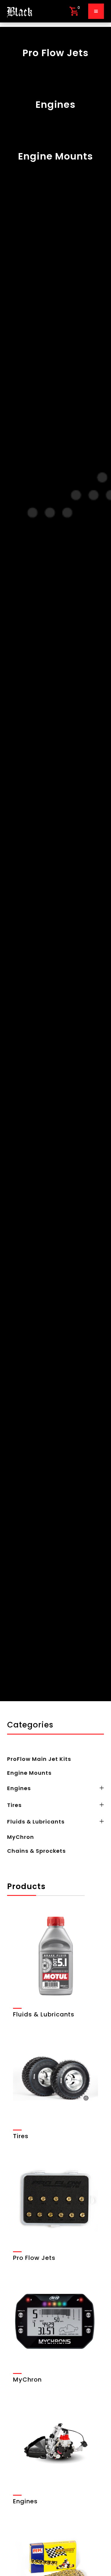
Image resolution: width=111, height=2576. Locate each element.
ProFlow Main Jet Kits (39, 1759)
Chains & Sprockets (36, 1851)
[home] (20, 11)
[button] (74, 11)
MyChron (21, 1837)
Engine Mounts (29, 1773)
